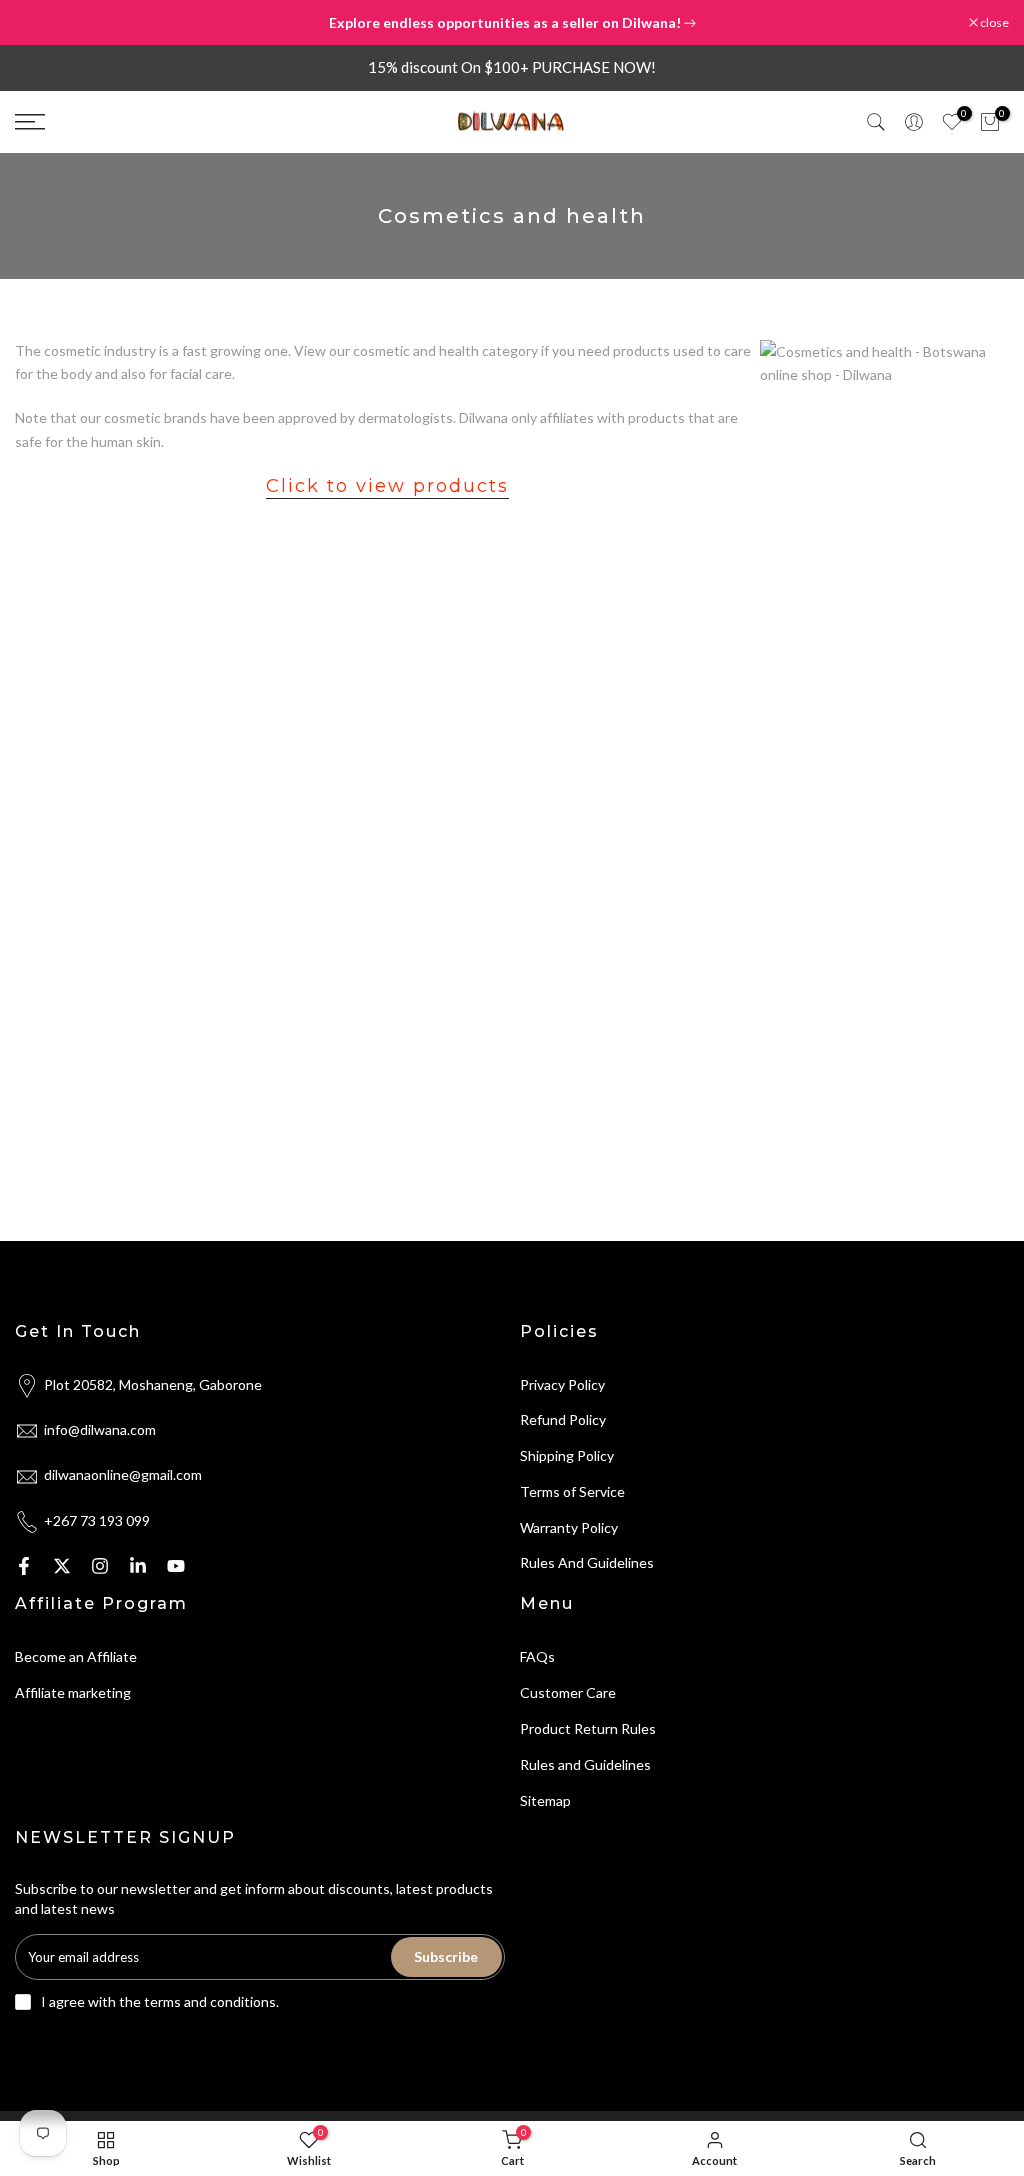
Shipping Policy (567, 1455)
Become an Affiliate (76, 1656)
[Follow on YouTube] (176, 1566)
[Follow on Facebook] (24, 1566)
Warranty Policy (569, 1527)
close (39, 23)
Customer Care (568, 1692)
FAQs (537, 1656)
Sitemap (545, 1800)
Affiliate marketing (73, 1692)
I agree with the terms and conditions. (160, 2001)
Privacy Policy (562, 1384)
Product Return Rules (588, 1728)
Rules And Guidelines (587, 1562)
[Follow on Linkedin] (138, 1566)
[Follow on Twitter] (62, 1566)
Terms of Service (572, 1491)
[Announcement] (512, 23)
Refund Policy (563, 1419)
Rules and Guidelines (585, 1764)
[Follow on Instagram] (100, 1566)
